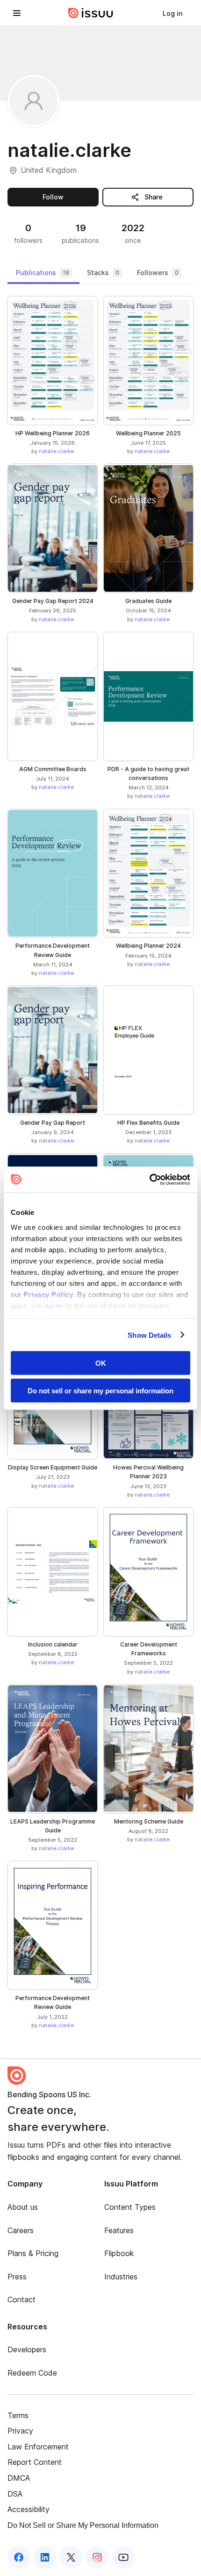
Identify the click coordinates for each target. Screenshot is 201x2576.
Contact (22, 2299)
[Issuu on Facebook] (19, 2557)
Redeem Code (32, 2373)
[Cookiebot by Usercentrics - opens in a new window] (149, 1179)
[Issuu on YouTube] (123, 2557)
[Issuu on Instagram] (97, 2557)
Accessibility (29, 2509)
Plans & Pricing (33, 2253)
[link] (172, 13)
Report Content (35, 2462)
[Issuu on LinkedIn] (45, 2557)
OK (101, 1363)
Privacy (20, 2431)
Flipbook (119, 2253)
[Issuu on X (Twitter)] (71, 2557)
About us (23, 2207)
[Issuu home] (91, 13)
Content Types (130, 2207)
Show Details (149, 1335)
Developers (27, 2349)
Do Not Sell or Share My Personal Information (83, 2525)
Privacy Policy (48, 1294)
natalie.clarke (56, 451)
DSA (15, 2494)
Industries (121, 2277)
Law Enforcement (38, 2447)
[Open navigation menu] (17, 13)
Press (17, 2277)
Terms (18, 2415)
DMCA (19, 2478)
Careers (21, 2230)
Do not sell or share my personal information (100, 1390)
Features (119, 2230)
